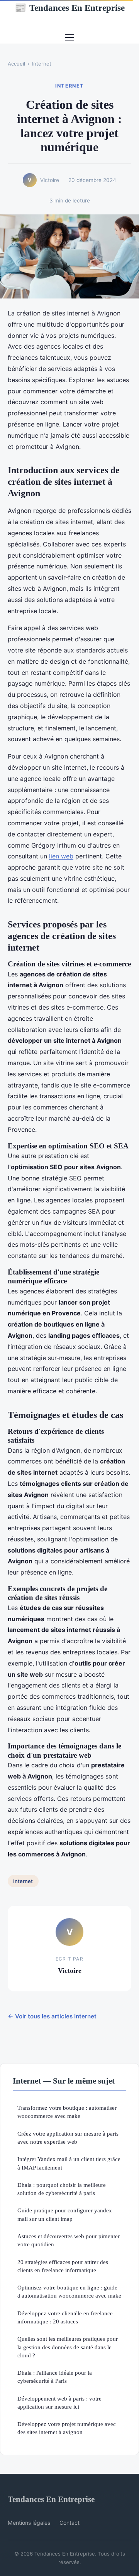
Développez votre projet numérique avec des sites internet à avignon (67, 2428)
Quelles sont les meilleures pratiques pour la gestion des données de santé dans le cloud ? (68, 2347)
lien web (61, 856)
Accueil (16, 64)
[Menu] (69, 37)
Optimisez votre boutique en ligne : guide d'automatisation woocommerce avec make (69, 2291)
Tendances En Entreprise (70, 8)
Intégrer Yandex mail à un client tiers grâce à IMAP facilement (69, 2163)
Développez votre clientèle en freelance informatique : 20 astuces (65, 2317)
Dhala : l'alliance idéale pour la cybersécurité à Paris (55, 2377)
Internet (42, 64)
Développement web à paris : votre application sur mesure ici (59, 2402)
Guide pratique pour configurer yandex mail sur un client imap (65, 2214)
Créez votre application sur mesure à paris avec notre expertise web (68, 2138)
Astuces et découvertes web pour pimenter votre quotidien (69, 2240)
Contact (69, 2523)
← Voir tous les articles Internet (52, 2016)
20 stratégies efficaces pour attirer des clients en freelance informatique (63, 2266)
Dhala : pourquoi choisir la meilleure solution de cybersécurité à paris (62, 2189)
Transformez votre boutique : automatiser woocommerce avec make (67, 2112)
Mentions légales (29, 2523)
